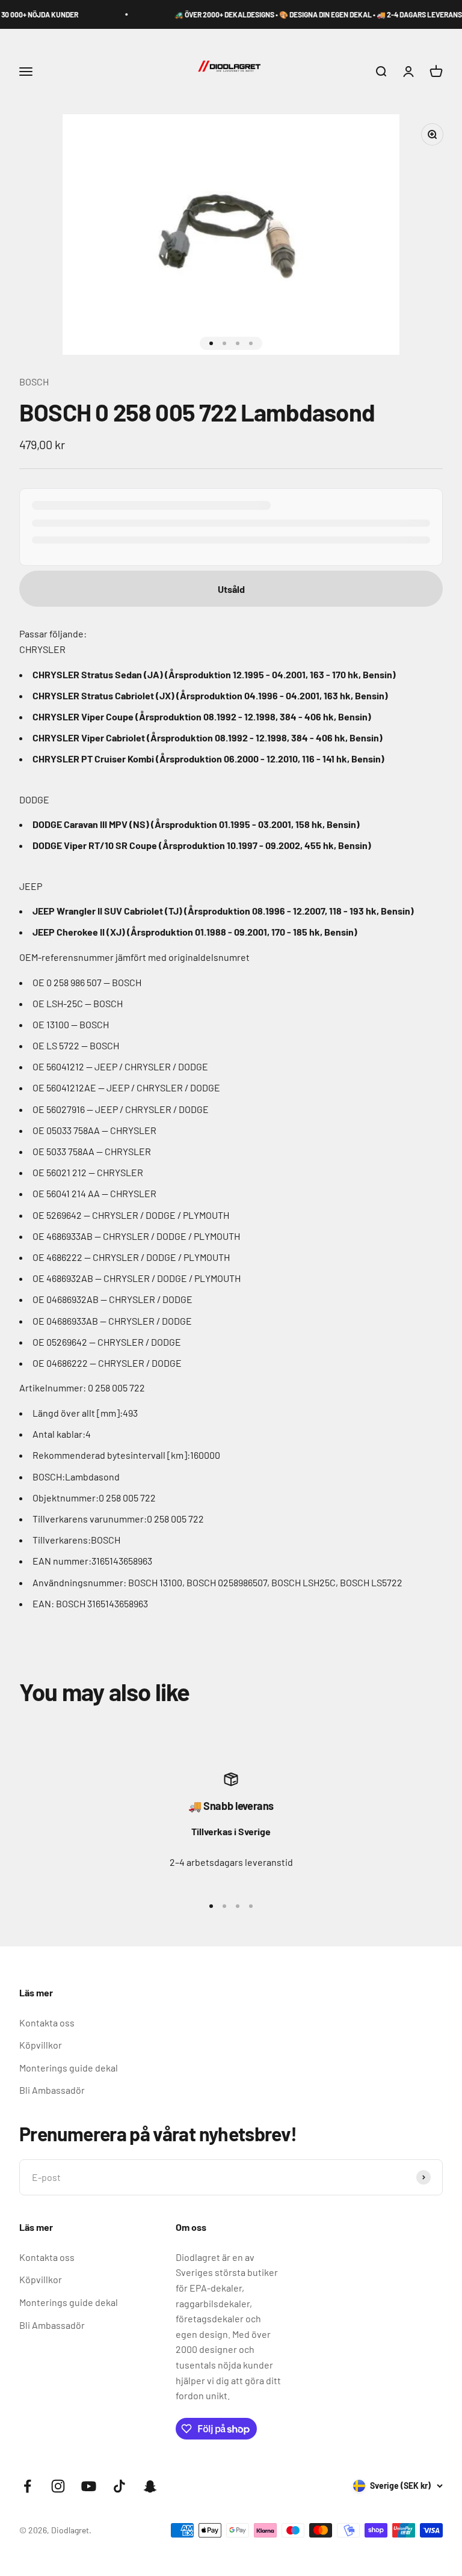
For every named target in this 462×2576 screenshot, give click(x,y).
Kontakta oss (47, 2022)
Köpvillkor (41, 2045)
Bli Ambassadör (52, 2090)
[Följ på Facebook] (27, 2486)
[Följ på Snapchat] (150, 2486)
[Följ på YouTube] (89, 2486)
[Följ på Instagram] (58, 2486)
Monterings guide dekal (69, 2068)
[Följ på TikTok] (119, 2486)
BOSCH (34, 382)
